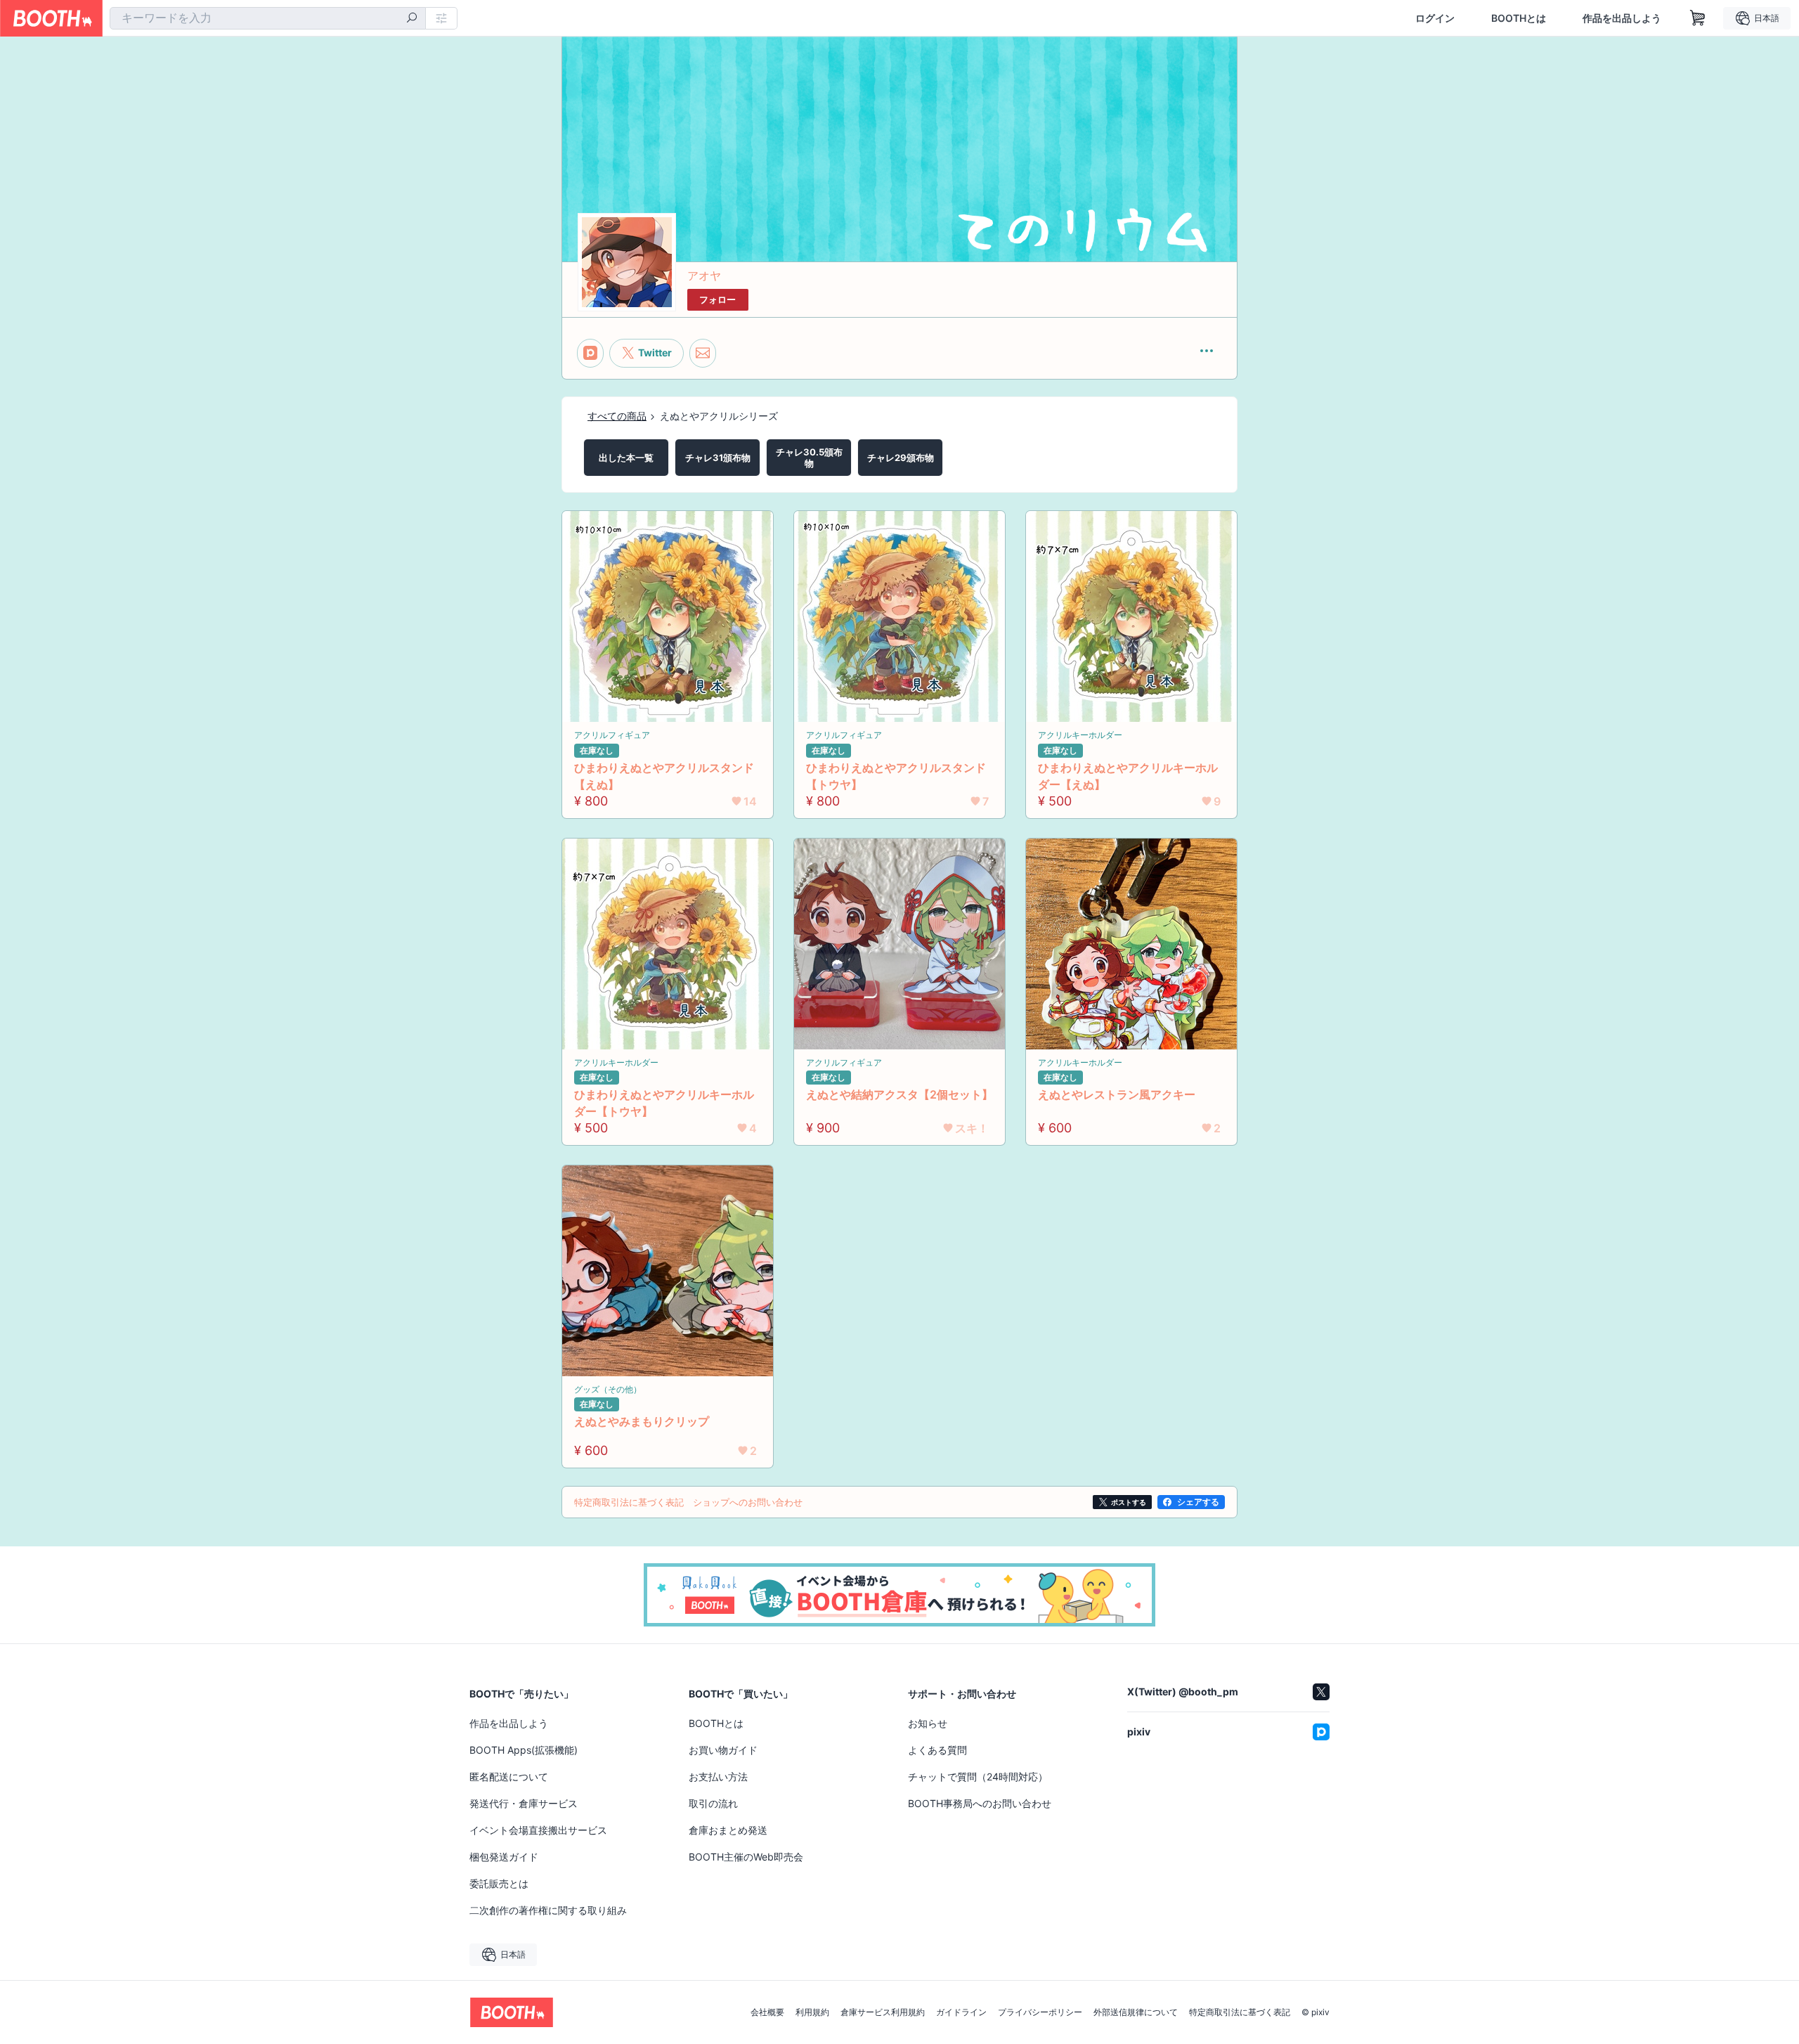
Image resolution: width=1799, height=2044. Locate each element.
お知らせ (928, 1723)
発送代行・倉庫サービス (524, 1803)
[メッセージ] (703, 353)
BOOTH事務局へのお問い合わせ (980, 1803)
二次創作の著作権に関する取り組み (548, 1910)
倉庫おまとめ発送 (728, 1830)
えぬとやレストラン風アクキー (1117, 1094)
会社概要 (767, 2012)
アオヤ (704, 276)
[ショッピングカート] (1698, 18)
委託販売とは (499, 1883)
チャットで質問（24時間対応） (978, 1777)
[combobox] (268, 18)
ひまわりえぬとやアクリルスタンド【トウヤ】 (896, 776)
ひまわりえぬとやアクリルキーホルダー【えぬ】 (1128, 776)
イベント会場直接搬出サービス (538, 1830)
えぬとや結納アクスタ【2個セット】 (899, 1094)
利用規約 (812, 2012)
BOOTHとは (1519, 18)
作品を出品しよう (1622, 18)
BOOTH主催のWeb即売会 (746, 1857)
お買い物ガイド (723, 1750)
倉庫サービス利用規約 (883, 2012)
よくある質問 (937, 1750)
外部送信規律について (1136, 2012)
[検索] (412, 19)
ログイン (1435, 18)
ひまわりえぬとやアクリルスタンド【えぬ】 (664, 776)
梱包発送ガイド (504, 1857)
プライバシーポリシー (1040, 2012)
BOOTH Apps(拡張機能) (524, 1750)
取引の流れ (713, 1803)
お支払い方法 (718, 1777)
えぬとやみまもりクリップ (642, 1421)
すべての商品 (617, 416)
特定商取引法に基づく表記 (1240, 2012)
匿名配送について (509, 1777)
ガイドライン (961, 2012)
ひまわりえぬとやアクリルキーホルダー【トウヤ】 (664, 1103)
